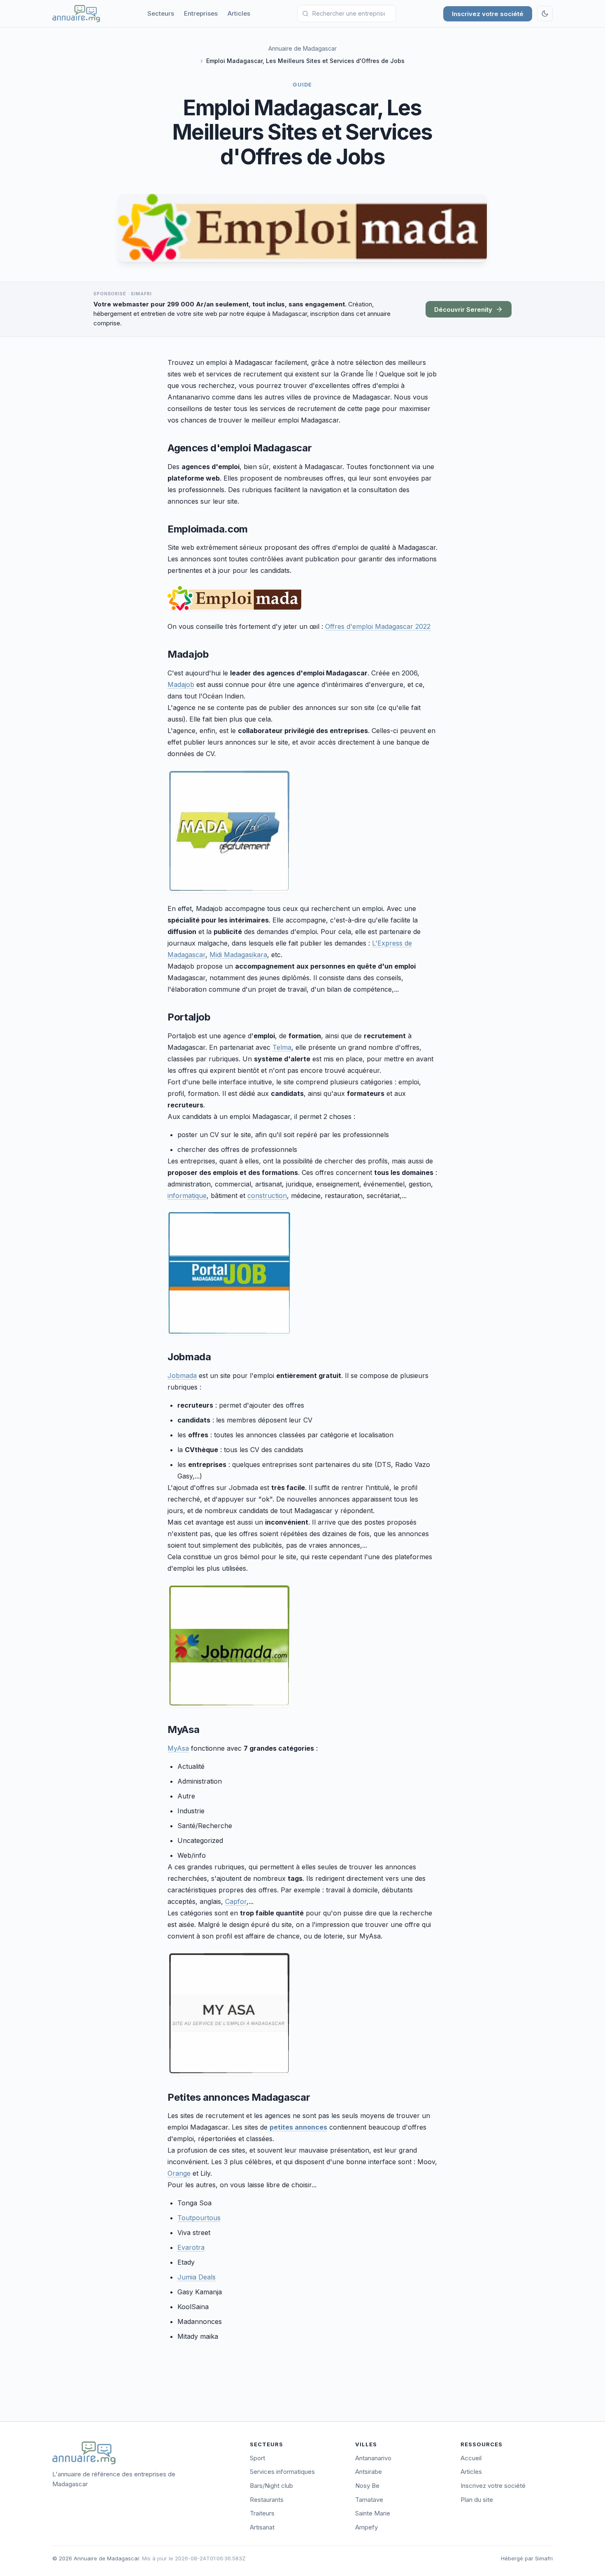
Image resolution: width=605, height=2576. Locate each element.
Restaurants (267, 2500)
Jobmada (182, 1376)
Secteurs (161, 13)
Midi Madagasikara (238, 955)
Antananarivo (373, 2458)
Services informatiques (282, 2472)
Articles (239, 13)
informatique (187, 1196)
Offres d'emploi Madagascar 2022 (378, 626)
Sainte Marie (373, 2513)
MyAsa (178, 1748)
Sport (257, 2458)
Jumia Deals (197, 2277)
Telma (282, 1047)
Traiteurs (262, 2513)
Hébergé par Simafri (527, 2558)
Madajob (181, 684)
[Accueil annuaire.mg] (76, 14)
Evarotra (191, 2247)
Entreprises (201, 13)
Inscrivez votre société (488, 14)
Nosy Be (367, 2486)
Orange (179, 2173)
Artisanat (262, 2527)
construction (267, 1196)
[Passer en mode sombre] (545, 14)
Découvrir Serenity (463, 309)
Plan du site (477, 2500)
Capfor (236, 1901)
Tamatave (369, 2500)
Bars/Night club (271, 2486)
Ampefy (366, 2527)
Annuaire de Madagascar (302, 48)
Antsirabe (369, 2472)
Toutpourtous (199, 2218)
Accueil (471, 2458)
